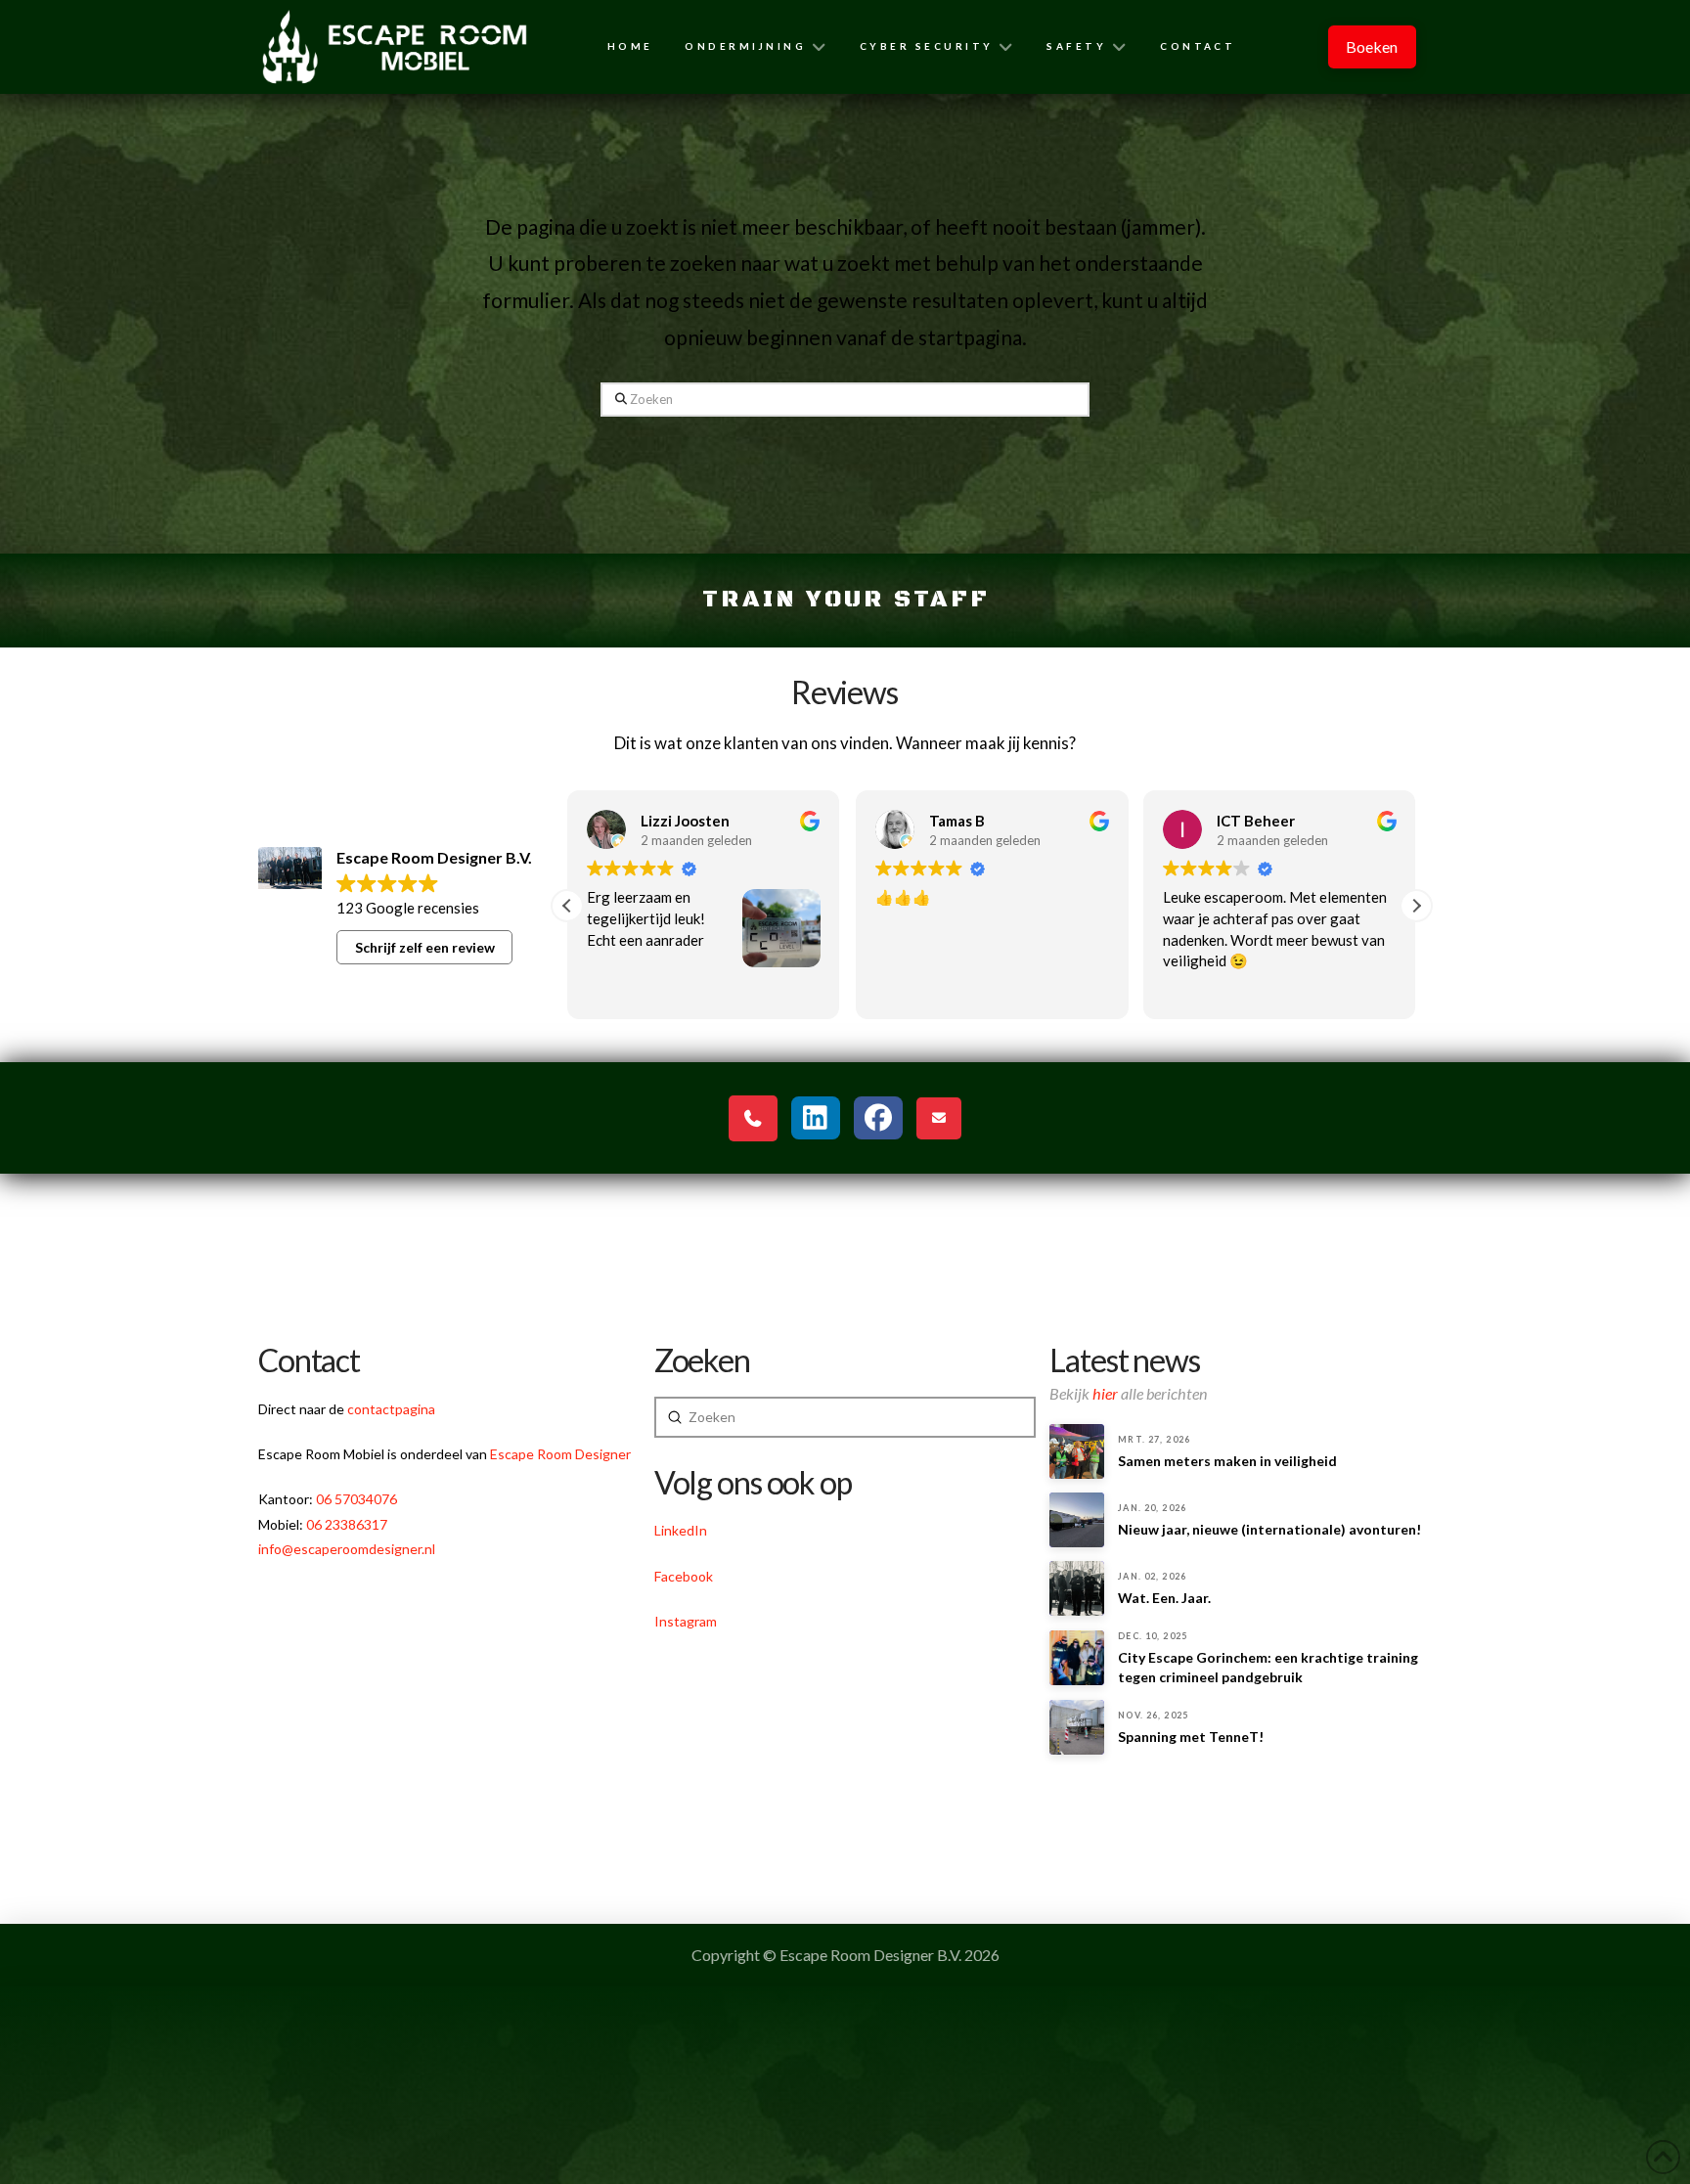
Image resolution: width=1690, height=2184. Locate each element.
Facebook (684, 1576)
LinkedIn (681, 1530)
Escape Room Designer (560, 1454)
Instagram (686, 1621)
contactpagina (391, 1409)
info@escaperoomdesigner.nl (347, 1549)
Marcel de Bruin (1271, 821)
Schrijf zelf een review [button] (425, 947)
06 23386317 (347, 1524)
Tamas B (668, 821)
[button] (1416, 906)
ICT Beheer (968, 821)
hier (1105, 1393)
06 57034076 (356, 1499)
